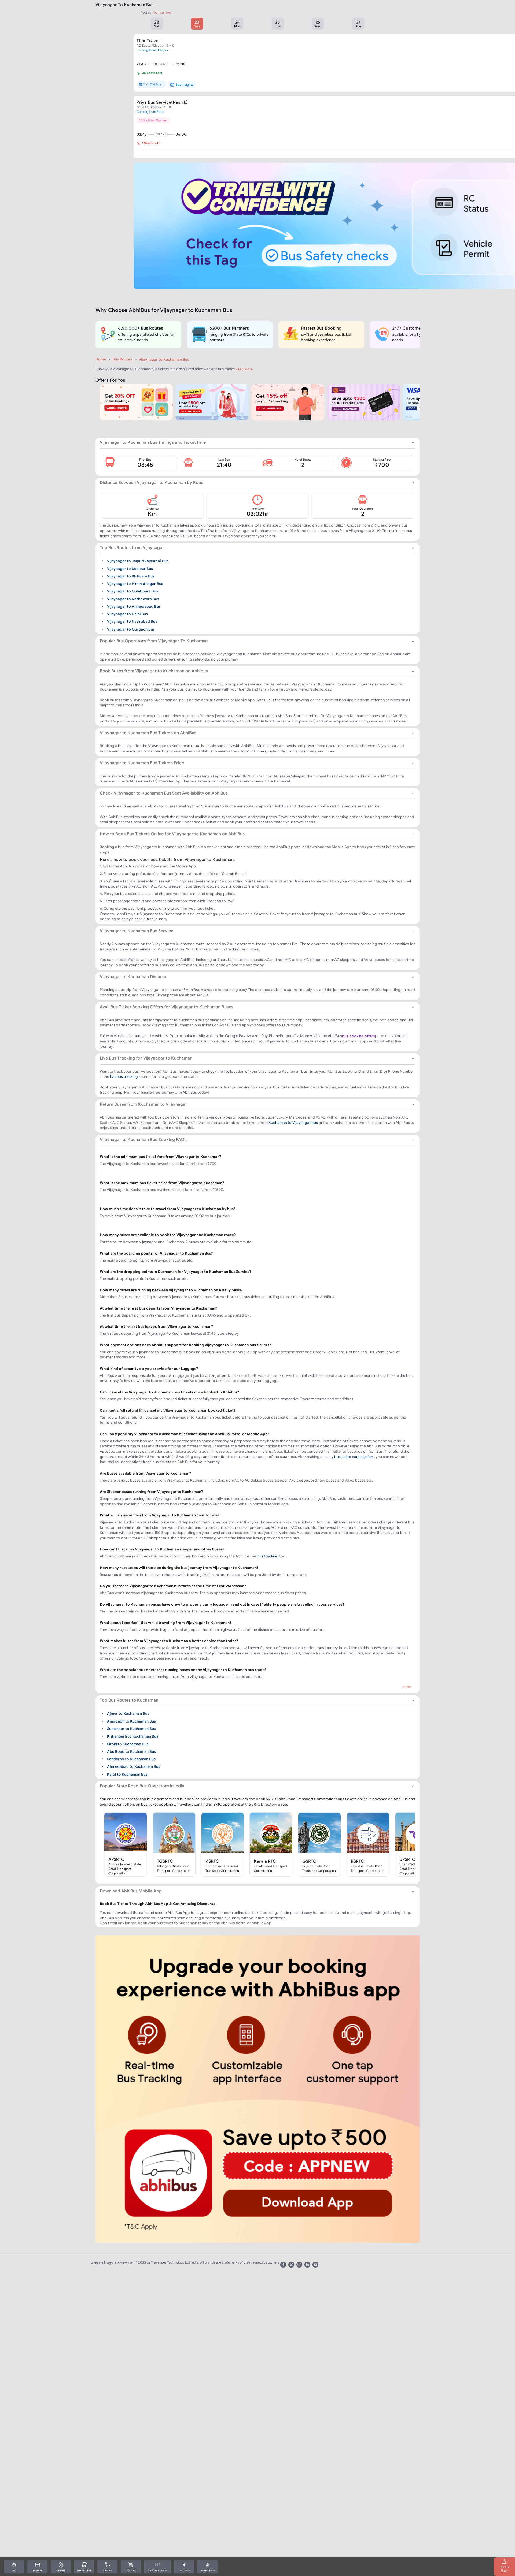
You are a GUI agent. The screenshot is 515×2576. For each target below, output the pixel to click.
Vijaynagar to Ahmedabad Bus (134, 606)
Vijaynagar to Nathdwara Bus (133, 599)
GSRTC (309, 1861)
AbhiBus (97, 2263)
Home (101, 359)
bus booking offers (358, 1036)
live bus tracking (124, 1076)
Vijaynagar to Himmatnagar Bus (135, 584)
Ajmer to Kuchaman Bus (128, 1713)
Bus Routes (122, 359)
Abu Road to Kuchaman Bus (131, 1751)
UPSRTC (407, 1859)
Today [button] (146, 12)
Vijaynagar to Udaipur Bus (130, 568)
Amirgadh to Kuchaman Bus (131, 1721)
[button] (157, 24)
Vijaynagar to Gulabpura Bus (133, 591)
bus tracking (268, 1556)
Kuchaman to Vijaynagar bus (293, 1123)
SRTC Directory (264, 1804)
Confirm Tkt (124, 2263)
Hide (407, 1687)
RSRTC (357, 1861)
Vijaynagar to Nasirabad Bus (132, 621)
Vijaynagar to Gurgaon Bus (131, 629)
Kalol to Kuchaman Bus (127, 1774)
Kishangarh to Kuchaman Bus (133, 1736)
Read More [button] (244, 369)
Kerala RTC (265, 1861)
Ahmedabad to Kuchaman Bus (134, 1766)
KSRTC (212, 1861)
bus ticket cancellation (354, 1457)
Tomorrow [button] (162, 12)
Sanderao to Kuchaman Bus (131, 1759)
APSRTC (116, 1859)
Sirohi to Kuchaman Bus (128, 1744)
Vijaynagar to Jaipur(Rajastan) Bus (138, 561)
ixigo (109, 2263)
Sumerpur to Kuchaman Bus (131, 1729)
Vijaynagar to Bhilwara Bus (131, 576)
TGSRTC (165, 1861)
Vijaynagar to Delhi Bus (127, 614)
